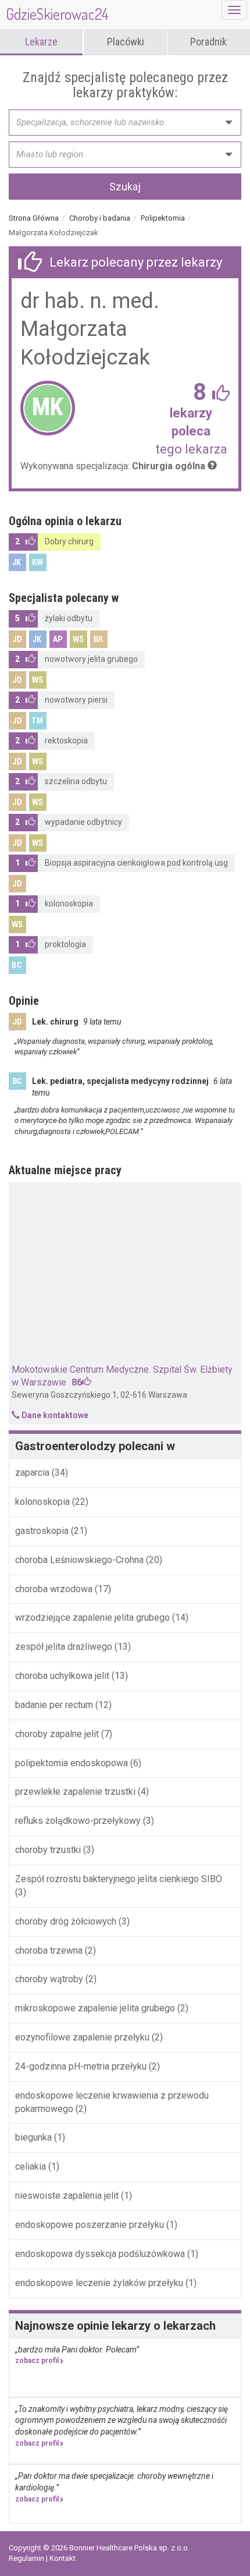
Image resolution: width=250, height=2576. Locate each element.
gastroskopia (43, 1531)
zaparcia (33, 1473)
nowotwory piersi (76, 700)
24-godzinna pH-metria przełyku (81, 2066)
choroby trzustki (48, 1850)
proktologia (65, 944)
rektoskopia (66, 740)
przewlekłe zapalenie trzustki (75, 1792)
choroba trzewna (49, 1950)
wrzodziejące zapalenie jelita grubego (94, 1617)
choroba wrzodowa (54, 1589)
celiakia (31, 2166)
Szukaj (125, 187)
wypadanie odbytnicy (83, 822)
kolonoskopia (69, 903)
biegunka (33, 2137)
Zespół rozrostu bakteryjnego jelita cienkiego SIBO (119, 1879)
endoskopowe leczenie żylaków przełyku (99, 2283)
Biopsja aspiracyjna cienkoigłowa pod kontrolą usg (136, 863)
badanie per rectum (55, 1705)
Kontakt (63, 2558)
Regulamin (27, 2558)
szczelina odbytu (76, 781)
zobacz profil (37, 2361)
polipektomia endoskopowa (72, 1763)
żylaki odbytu (69, 618)
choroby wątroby (49, 1979)
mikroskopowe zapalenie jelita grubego (95, 2008)
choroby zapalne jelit (57, 1734)
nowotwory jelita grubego (91, 659)
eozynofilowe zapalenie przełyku (82, 2037)
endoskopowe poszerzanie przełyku (90, 2225)
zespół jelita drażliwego (64, 1647)
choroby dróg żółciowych (66, 1921)
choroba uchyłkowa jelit (63, 1676)
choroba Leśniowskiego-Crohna (81, 1560)
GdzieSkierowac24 (57, 14)
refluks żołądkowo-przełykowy (78, 1821)
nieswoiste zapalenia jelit (67, 2196)
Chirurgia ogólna (169, 466)
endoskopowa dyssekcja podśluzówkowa (100, 2254)
